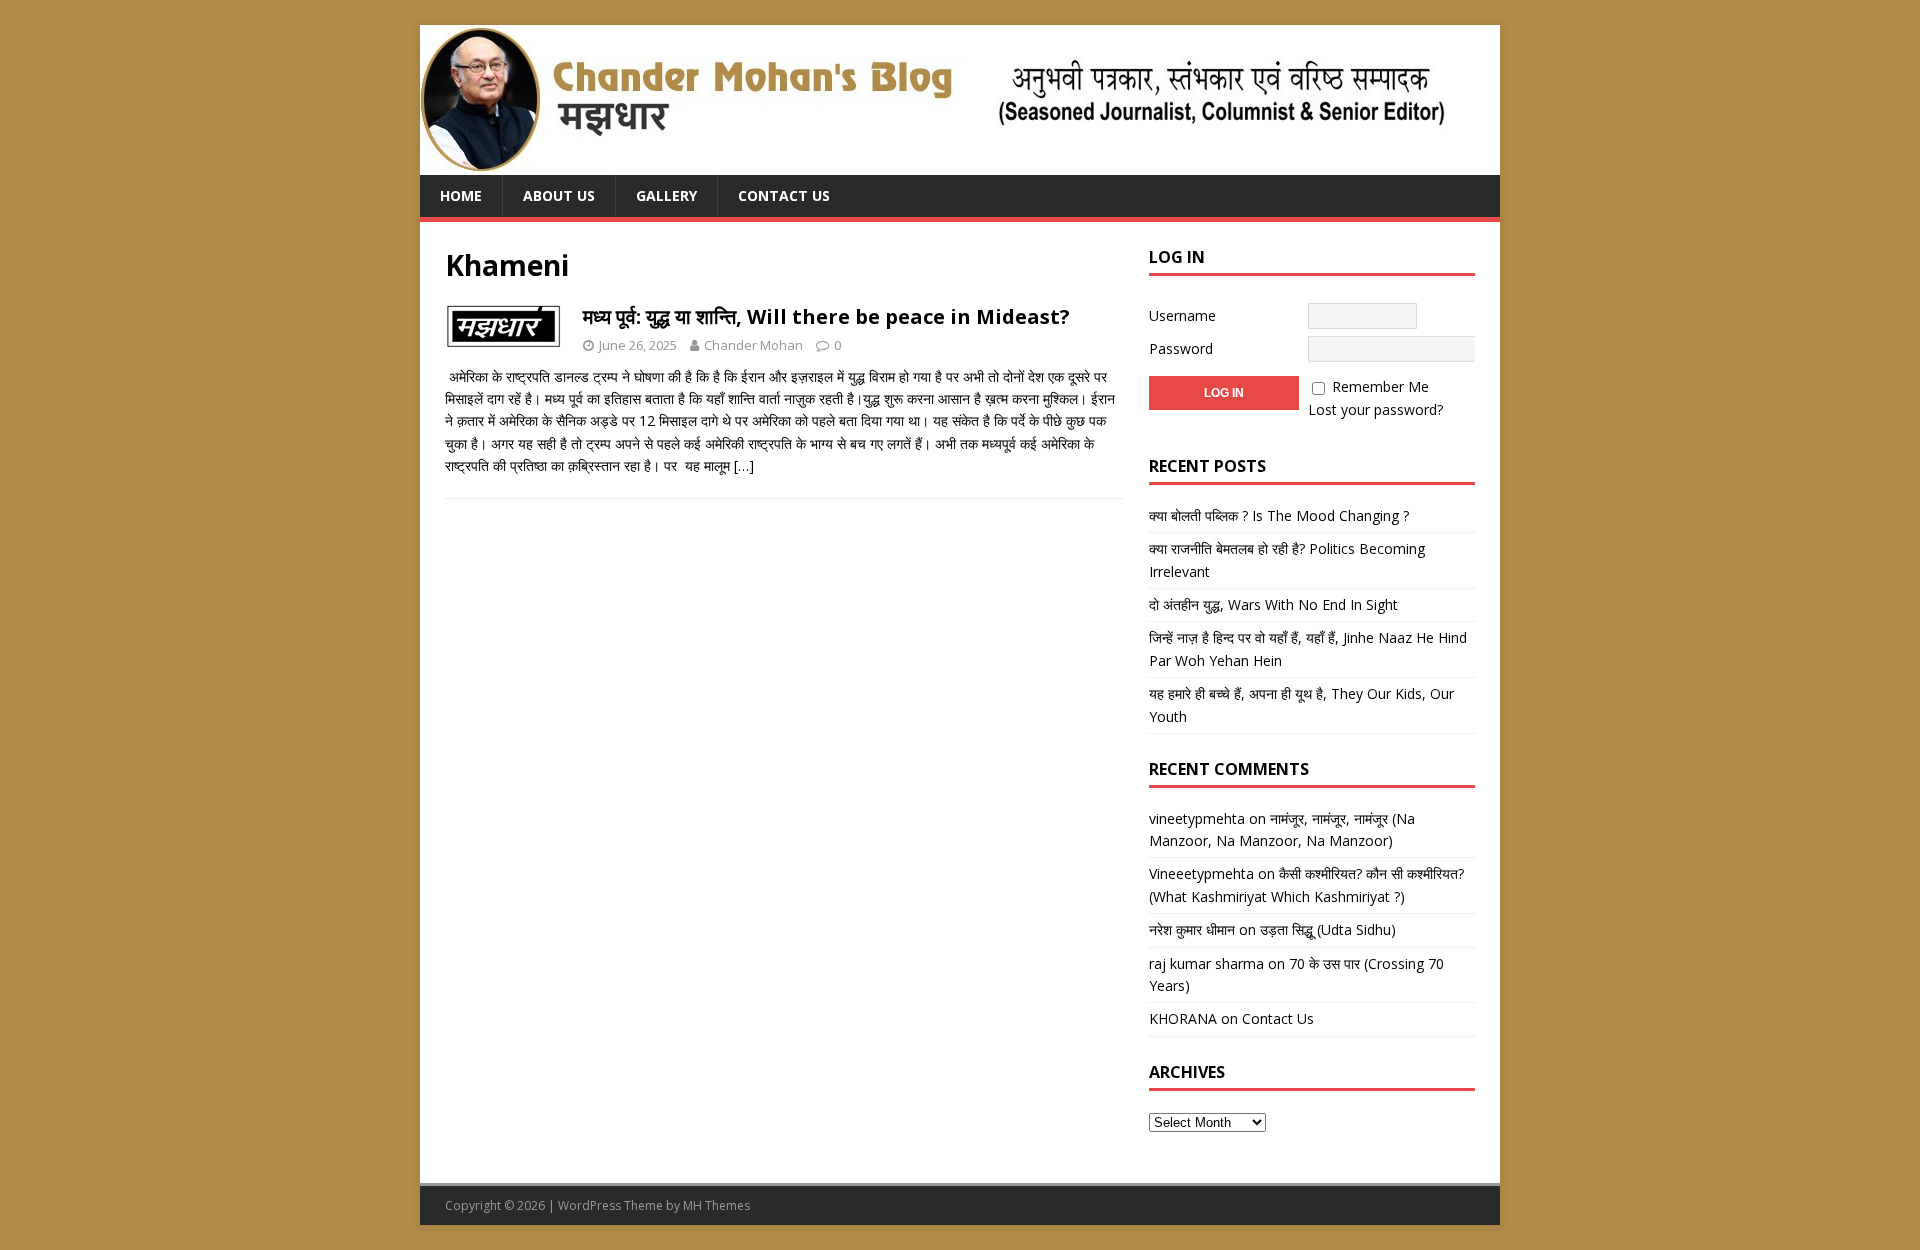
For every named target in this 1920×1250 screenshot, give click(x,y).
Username (1182, 315)
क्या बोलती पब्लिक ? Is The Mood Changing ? (1279, 515)
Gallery (666, 195)
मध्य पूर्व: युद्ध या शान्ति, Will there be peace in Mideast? (826, 316)
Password (1181, 348)
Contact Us (784, 195)
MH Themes (716, 1205)
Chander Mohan (753, 345)
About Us (559, 195)
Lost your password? (1375, 409)
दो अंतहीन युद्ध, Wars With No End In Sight (1273, 604)
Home (461, 195)
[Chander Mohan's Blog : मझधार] (932, 163)
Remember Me (1380, 386)
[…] (744, 465)
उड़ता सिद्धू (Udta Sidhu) (1328, 929)
